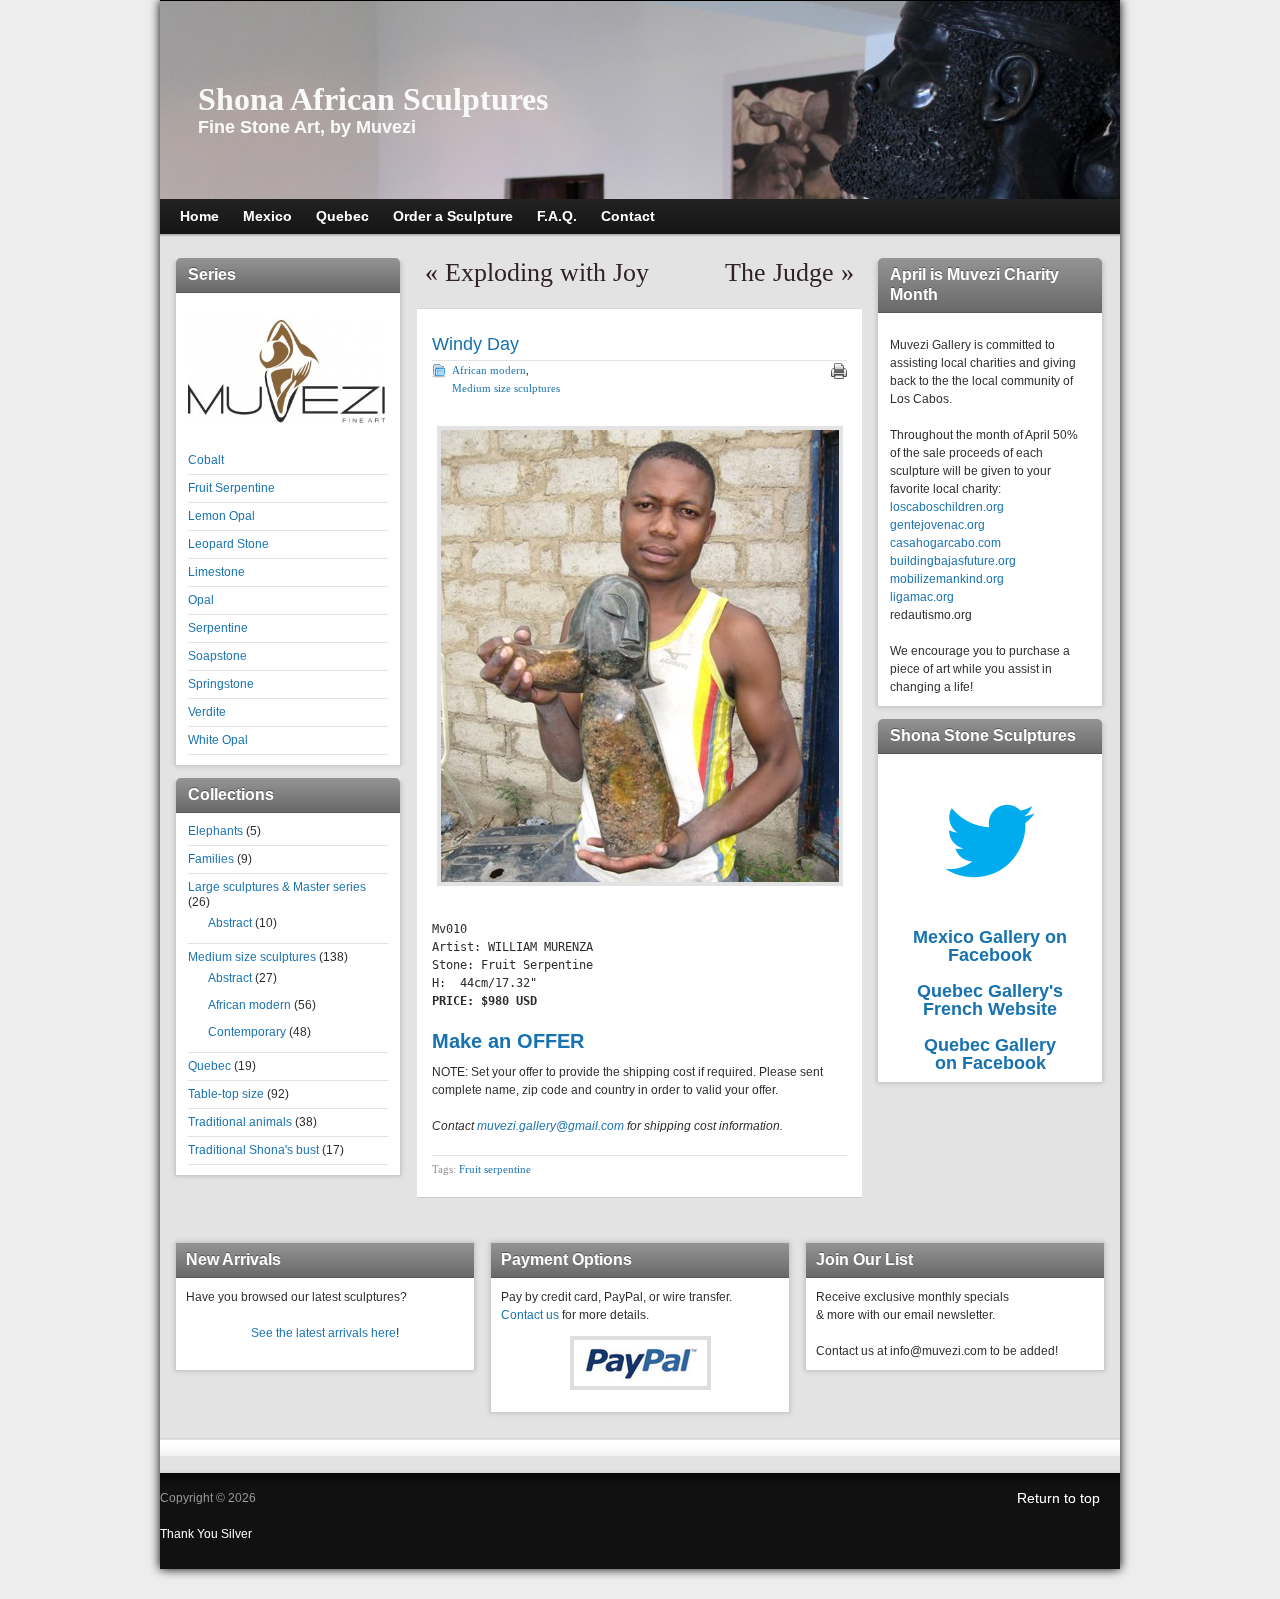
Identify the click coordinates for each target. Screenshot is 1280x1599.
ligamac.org (922, 597)
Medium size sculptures (252, 957)
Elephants (215, 831)
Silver (236, 1534)
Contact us (530, 1315)
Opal (201, 600)
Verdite (207, 712)
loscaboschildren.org (947, 507)
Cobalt (206, 460)
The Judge (779, 272)
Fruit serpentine (495, 1169)
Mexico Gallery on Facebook (990, 946)
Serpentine (218, 628)
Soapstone (217, 656)
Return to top (1058, 1498)
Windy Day (475, 344)
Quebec (209, 1066)
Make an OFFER (508, 1041)
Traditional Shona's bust (253, 1150)
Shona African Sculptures (373, 99)
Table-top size (226, 1094)
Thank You (190, 1534)
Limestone (216, 572)
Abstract (230, 923)
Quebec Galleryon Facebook (990, 1054)
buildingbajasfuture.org (953, 561)
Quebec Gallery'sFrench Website (990, 1000)
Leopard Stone (228, 544)
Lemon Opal (221, 516)
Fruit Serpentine (231, 488)
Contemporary (247, 1032)
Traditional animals (240, 1122)
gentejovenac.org (937, 525)
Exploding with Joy (547, 272)
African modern (249, 1005)
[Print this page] (839, 371)
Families (211, 859)
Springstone (221, 684)
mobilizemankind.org (947, 579)
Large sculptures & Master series (277, 887)
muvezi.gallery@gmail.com (550, 1126)
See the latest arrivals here (323, 1333)
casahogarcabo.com (945, 543)
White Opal (218, 740)
